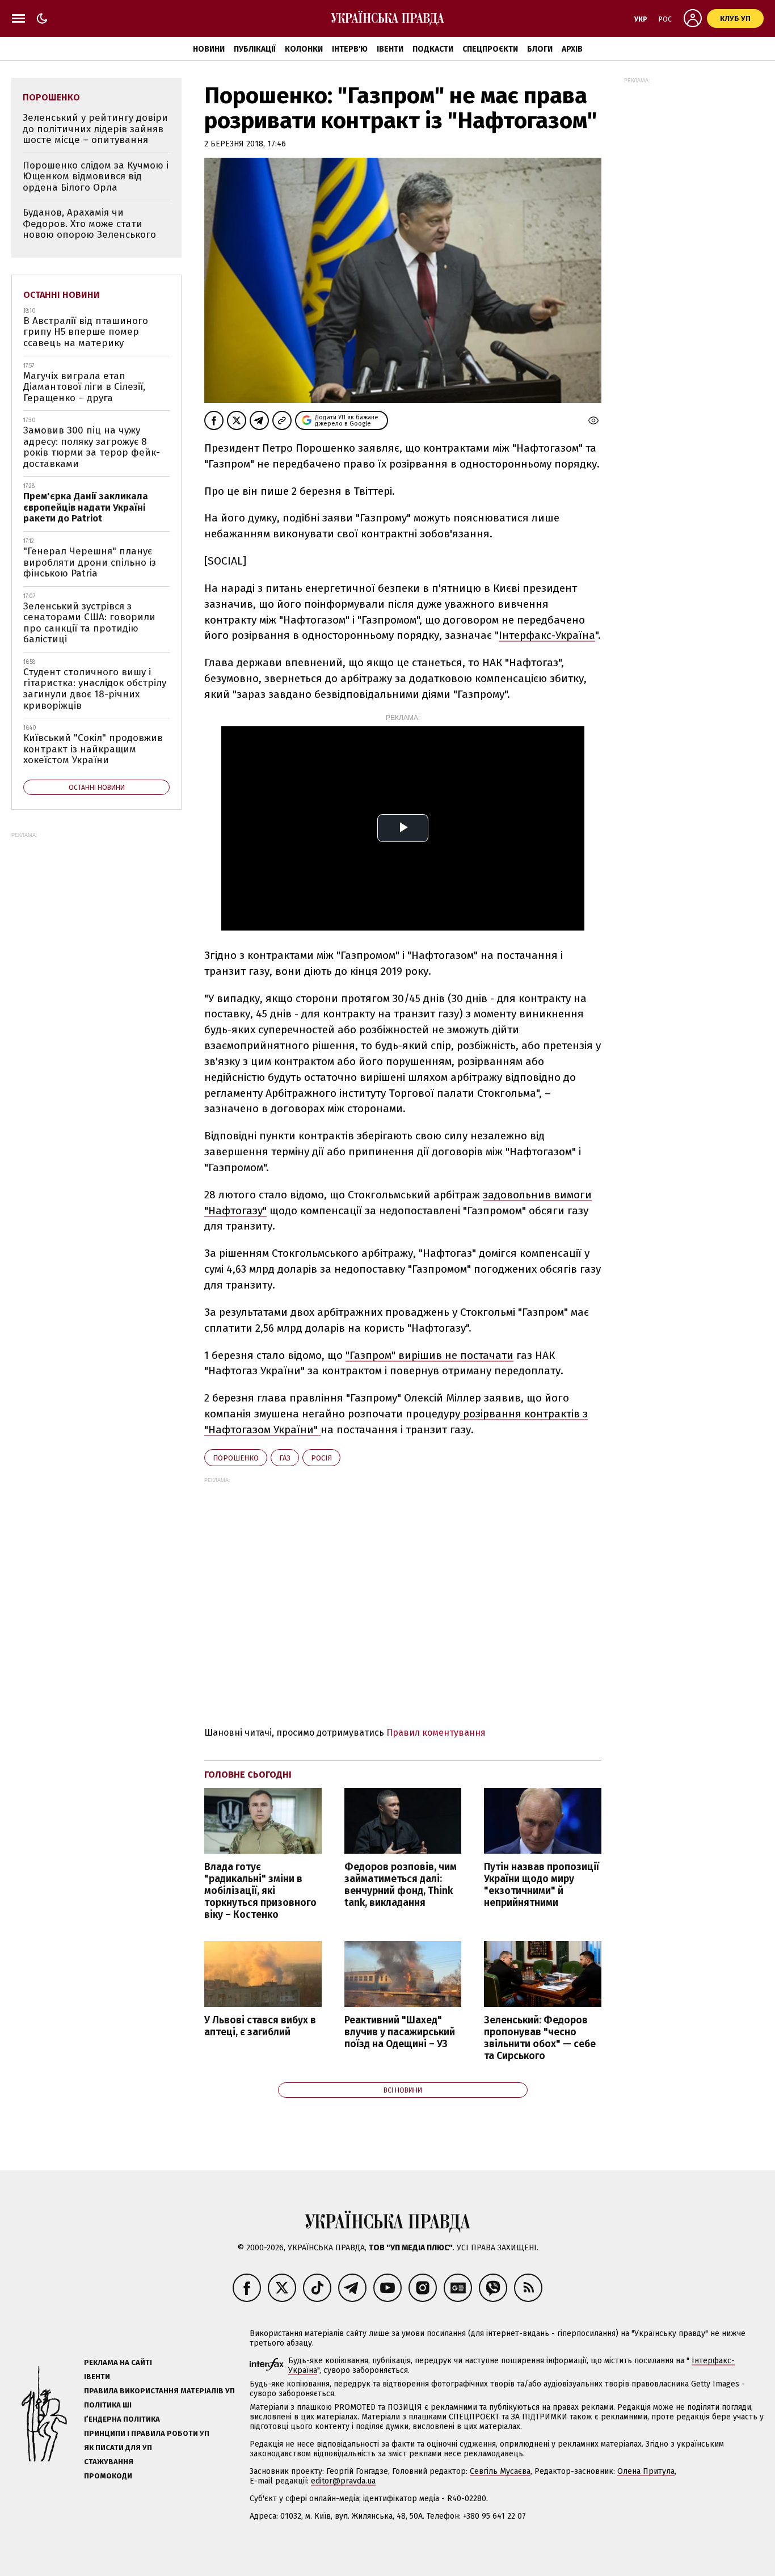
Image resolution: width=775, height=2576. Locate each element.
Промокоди (108, 2476)
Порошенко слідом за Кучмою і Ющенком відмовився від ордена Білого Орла (96, 176)
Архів (572, 49)
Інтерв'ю (350, 49)
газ (285, 1458)
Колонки (304, 49)
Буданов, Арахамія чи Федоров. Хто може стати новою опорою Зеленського (89, 224)
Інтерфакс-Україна (547, 635)
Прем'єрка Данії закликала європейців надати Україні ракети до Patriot (86, 507)
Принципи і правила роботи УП (147, 2433)
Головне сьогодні (248, 1775)
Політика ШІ (108, 2405)
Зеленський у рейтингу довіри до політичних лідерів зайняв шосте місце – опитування (95, 129)
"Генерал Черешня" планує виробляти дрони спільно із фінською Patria (90, 562)
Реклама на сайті (118, 2362)
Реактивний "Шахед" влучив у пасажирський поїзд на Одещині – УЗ (400, 2032)
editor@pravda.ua (343, 2481)
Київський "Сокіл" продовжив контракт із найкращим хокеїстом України (93, 749)
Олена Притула (646, 2471)
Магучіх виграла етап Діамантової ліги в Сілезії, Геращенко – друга (84, 387)
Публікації (255, 49)
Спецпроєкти (490, 49)
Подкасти (433, 49)
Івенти (390, 49)
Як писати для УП (118, 2447)
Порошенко (236, 1458)
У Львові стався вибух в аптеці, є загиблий (260, 2026)
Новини (209, 49)
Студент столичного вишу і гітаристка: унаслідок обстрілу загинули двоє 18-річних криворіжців (95, 689)
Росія (321, 1458)
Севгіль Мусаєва (500, 2471)
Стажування (109, 2462)
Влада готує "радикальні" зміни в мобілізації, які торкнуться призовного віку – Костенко (260, 1891)
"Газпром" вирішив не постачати (429, 1355)
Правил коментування (436, 1733)
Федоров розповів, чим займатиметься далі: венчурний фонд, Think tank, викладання (401, 1885)
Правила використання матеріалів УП (159, 2391)
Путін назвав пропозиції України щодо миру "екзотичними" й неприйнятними (542, 1885)
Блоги (540, 49)
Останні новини (62, 295)
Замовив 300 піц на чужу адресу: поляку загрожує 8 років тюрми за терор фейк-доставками (92, 447)
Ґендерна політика (122, 2419)
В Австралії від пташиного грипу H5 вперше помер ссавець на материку (86, 332)
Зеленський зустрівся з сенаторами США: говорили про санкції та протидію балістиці (89, 623)
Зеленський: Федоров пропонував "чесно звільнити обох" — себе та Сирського (540, 2038)
